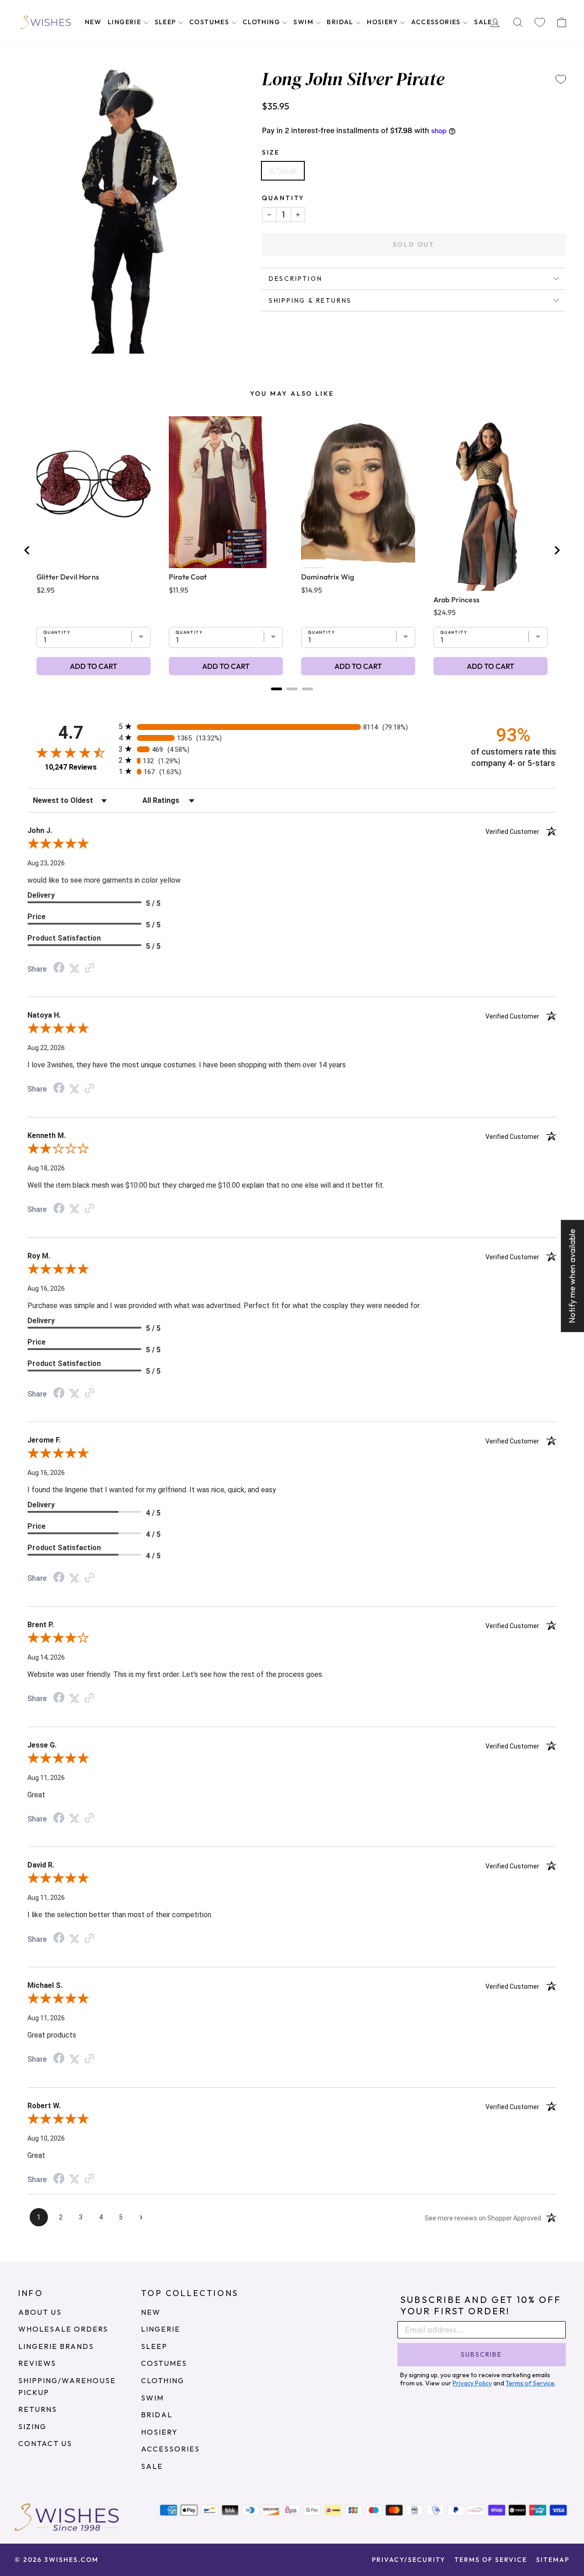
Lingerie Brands (56, 2346)
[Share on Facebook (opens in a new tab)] (59, 968)
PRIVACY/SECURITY (409, 2560)
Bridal (341, 22)
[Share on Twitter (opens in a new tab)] (74, 968)
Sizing (32, 2426)
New (93, 22)
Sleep (166, 22)
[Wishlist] (540, 23)
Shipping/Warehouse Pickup (67, 2386)
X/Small (283, 171)
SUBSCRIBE (481, 2354)
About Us (40, 2312)
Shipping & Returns (310, 300)
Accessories (437, 22)
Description (296, 279)
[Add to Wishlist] (561, 79)
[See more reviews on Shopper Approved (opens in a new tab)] (89, 968)
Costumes (210, 22)
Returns (38, 2409)
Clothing (263, 22)
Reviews (37, 2363)
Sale (484, 22)
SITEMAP (553, 2560)
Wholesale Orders (63, 2329)
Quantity (283, 198)
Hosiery (383, 22)
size (271, 152)
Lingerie (125, 22)
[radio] (292, 727)
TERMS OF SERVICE (491, 2560)
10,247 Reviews (71, 767)
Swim (304, 22)
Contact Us (45, 2443)
